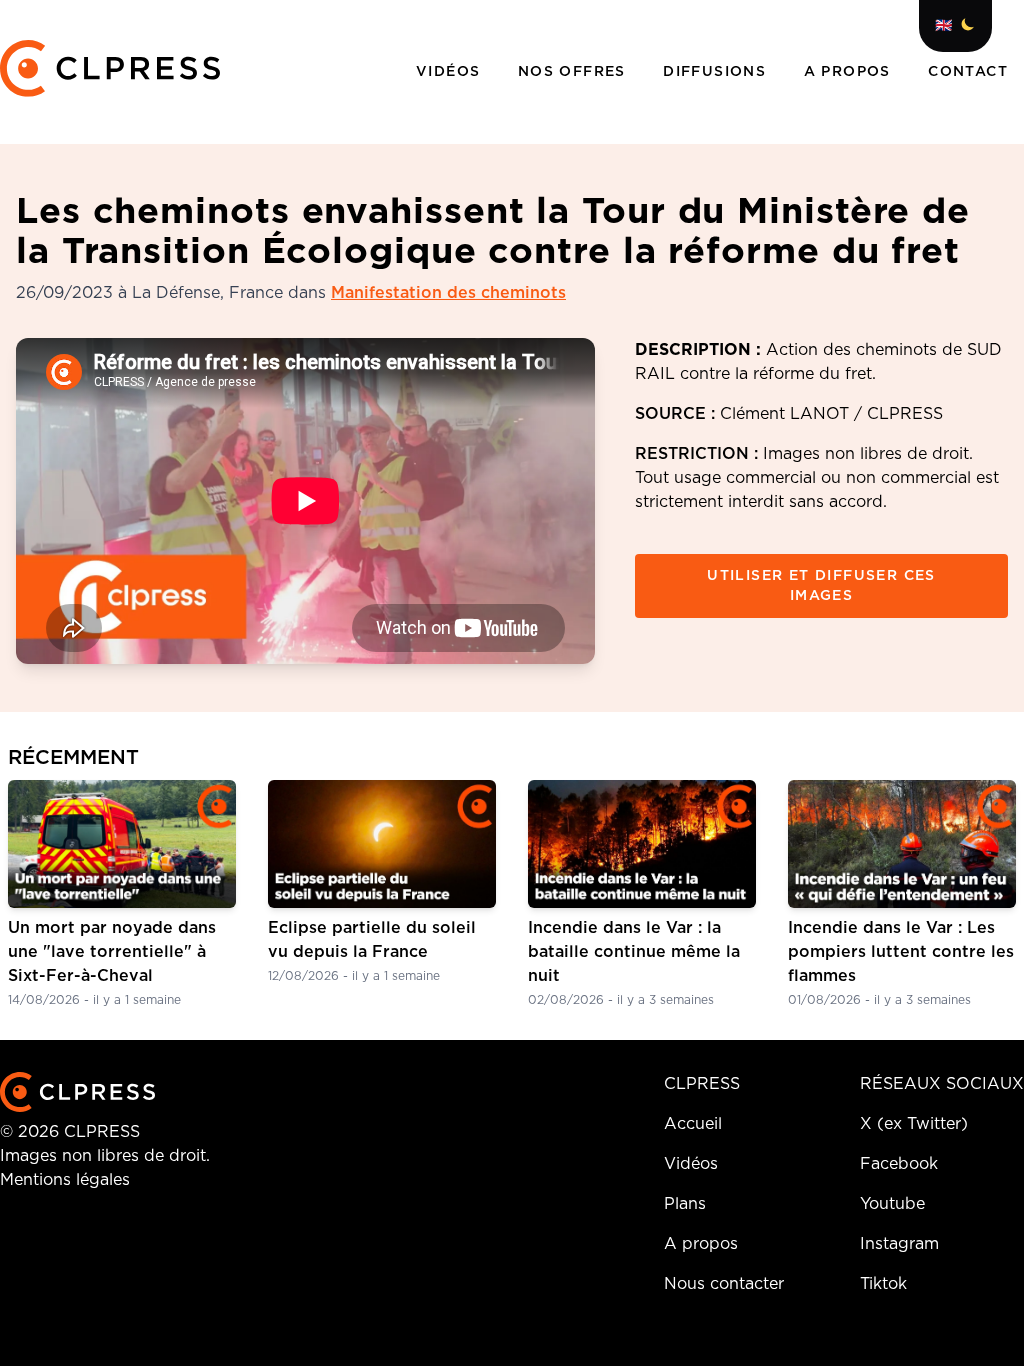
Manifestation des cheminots (448, 293)
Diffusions (717, 72)
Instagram (899, 1244)
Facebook (899, 1164)
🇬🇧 (943, 26)
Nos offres (574, 72)
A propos (850, 72)
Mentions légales (65, 1180)
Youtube (892, 1204)
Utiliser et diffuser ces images (821, 586)
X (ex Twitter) (914, 1124)
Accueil (693, 1124)
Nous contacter (724, 1284)
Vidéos (451, 72)
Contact (968, 72)
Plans (685, 1204)
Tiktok (883, 1284)
